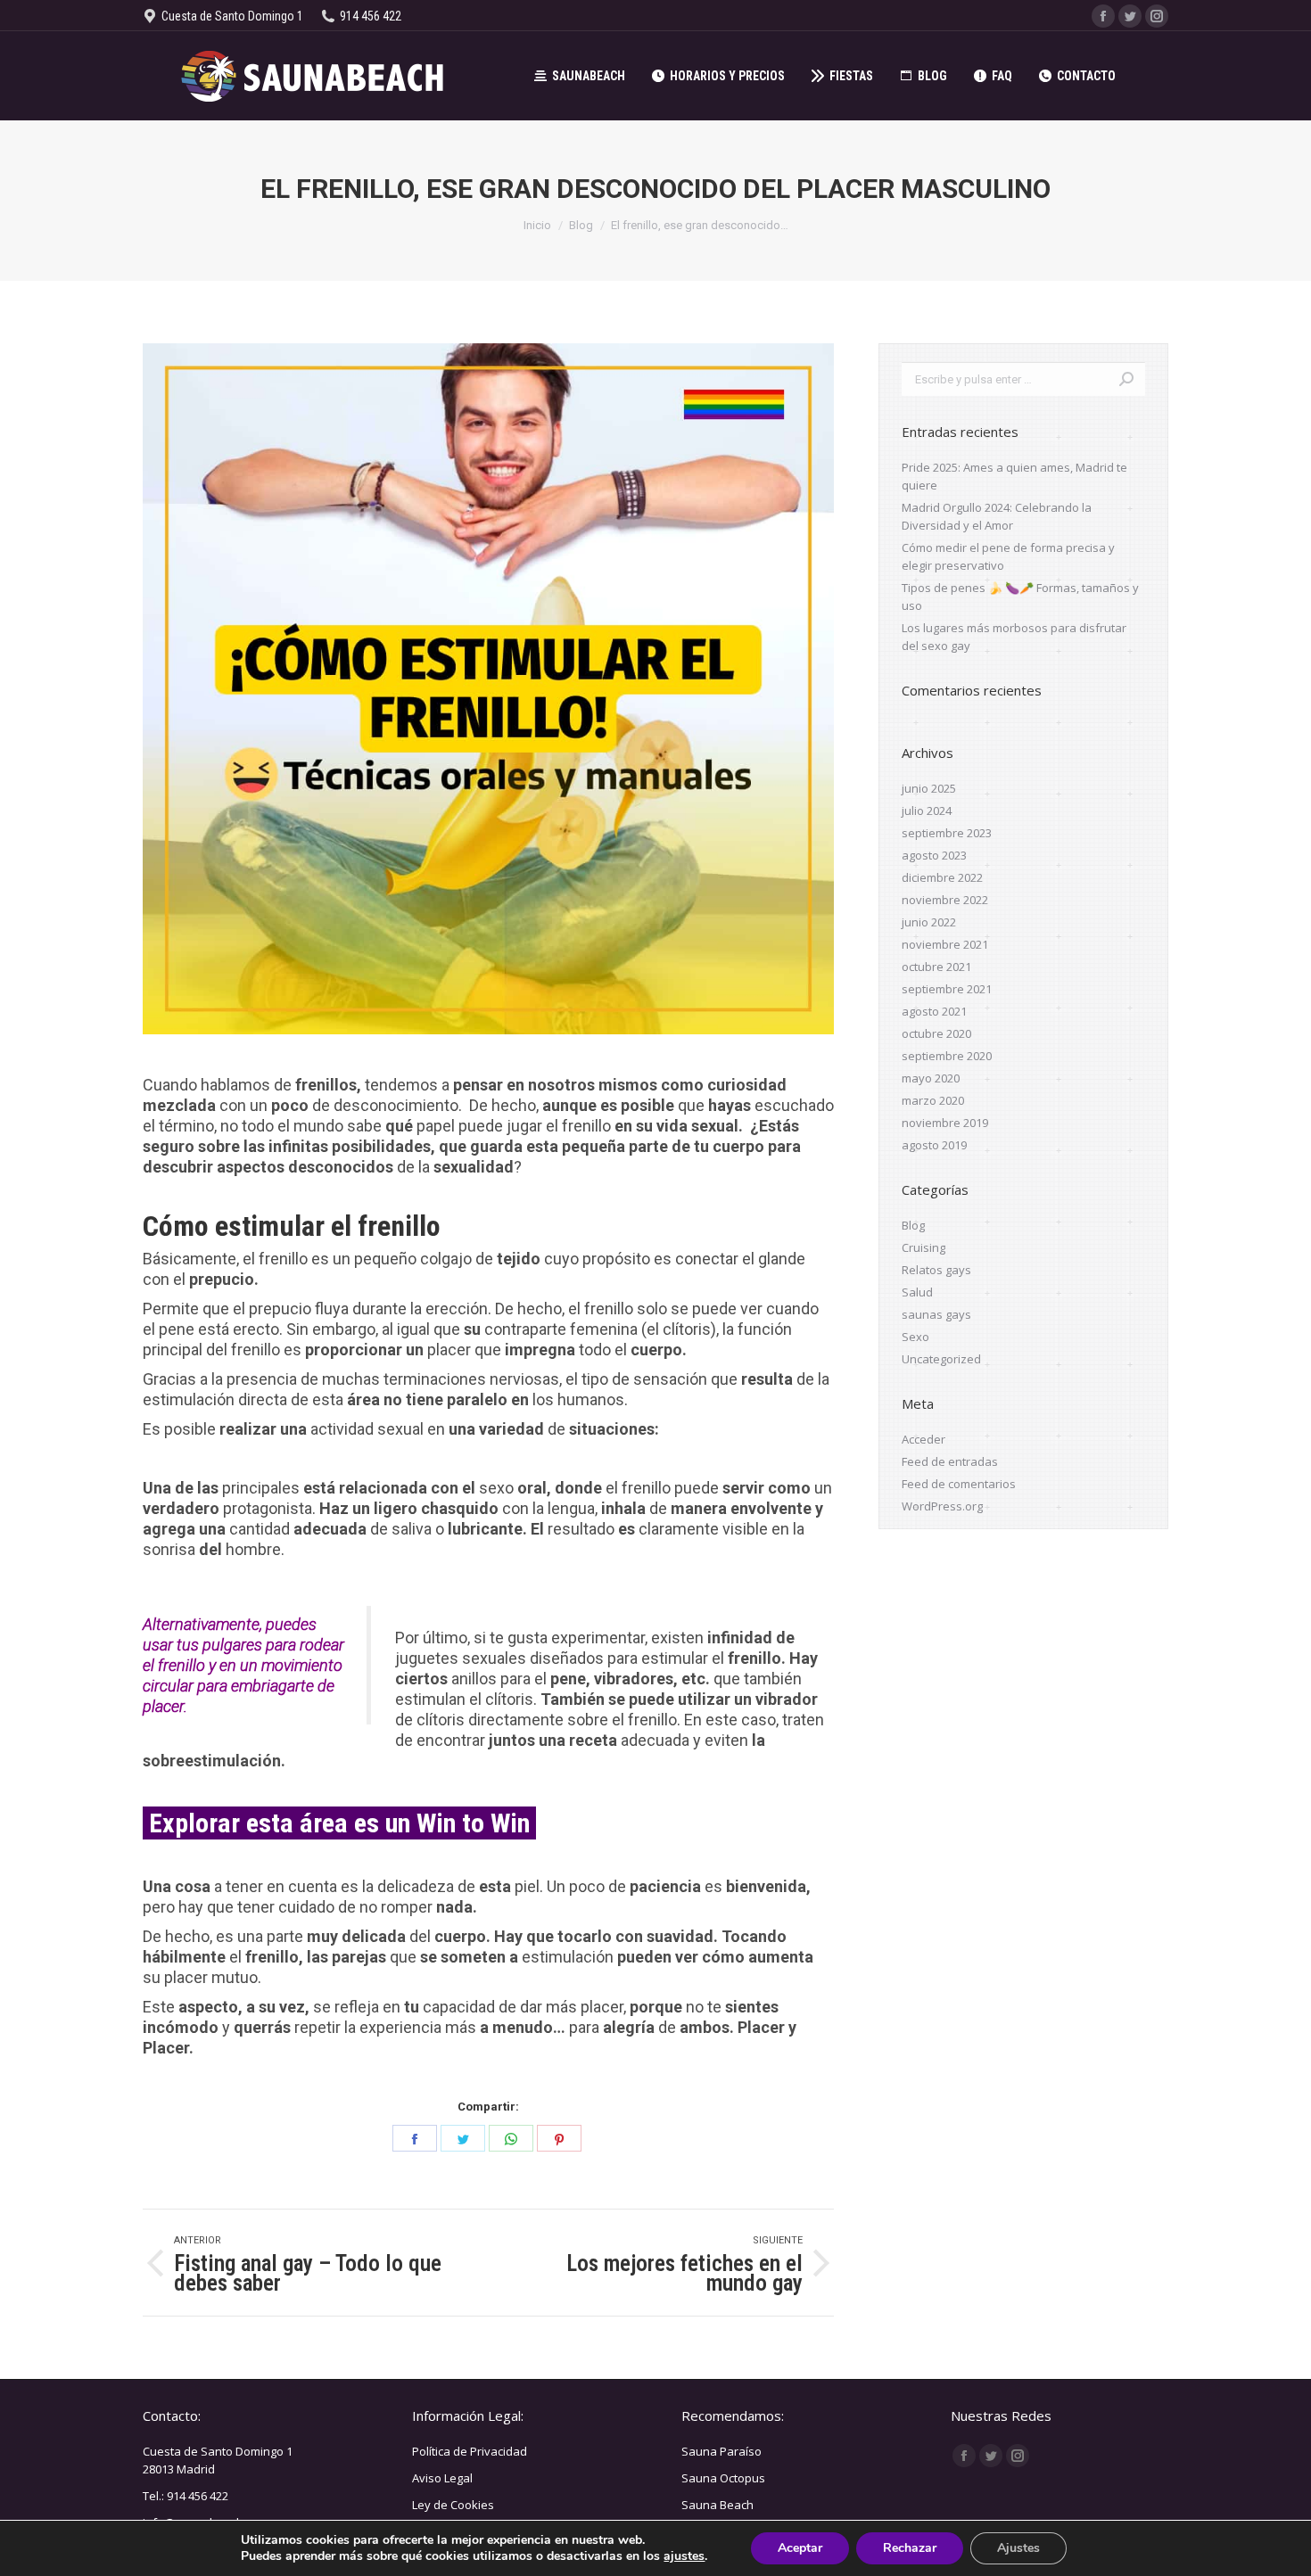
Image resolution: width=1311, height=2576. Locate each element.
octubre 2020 (936, 1033)
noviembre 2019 (945, 1123)
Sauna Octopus (723, 2478)
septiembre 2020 (947, 1056)
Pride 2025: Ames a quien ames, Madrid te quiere (1014, 476)
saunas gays (936, 1314)
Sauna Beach (717, 2505)
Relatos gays (936, 1270)
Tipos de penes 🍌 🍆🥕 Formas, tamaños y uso (1020, 597)
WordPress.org (942, 1506)
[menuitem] (580, 76)
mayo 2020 (931, 1078)
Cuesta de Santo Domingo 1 (218, 2451)
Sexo (915, 1337)
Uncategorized (941, 1359)
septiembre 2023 (947, 833)
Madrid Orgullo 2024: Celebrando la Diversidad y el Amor (997, 516)
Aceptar (800, 2548)
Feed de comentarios (959, 1484)
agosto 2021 (934, 1011)
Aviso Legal (442, 2478)
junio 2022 (929, 922)
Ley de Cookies (453, 2505)
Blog (913, 1225)
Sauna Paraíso (721, 2451)
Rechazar (910, 2548)
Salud (917, 1292)
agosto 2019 (934, 1145)
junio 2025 (929, 788)
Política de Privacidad (470, 2451)
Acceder (923, 1439)
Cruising (923, 1247)
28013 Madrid (179, 2469)
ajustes (684, 2556)
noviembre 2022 (945, 900)
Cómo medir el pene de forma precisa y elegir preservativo (1008, 556)
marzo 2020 (933, 1100)
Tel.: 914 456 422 (186, 2496)
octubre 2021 (936, 967)
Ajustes (1018, 2548)
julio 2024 (927, 811)
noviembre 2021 (945, 944)
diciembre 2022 (942, 877)
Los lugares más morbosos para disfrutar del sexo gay (1014, 637)
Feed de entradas (950, 1461)
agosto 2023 (934, 855)
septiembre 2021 (947, 989)
